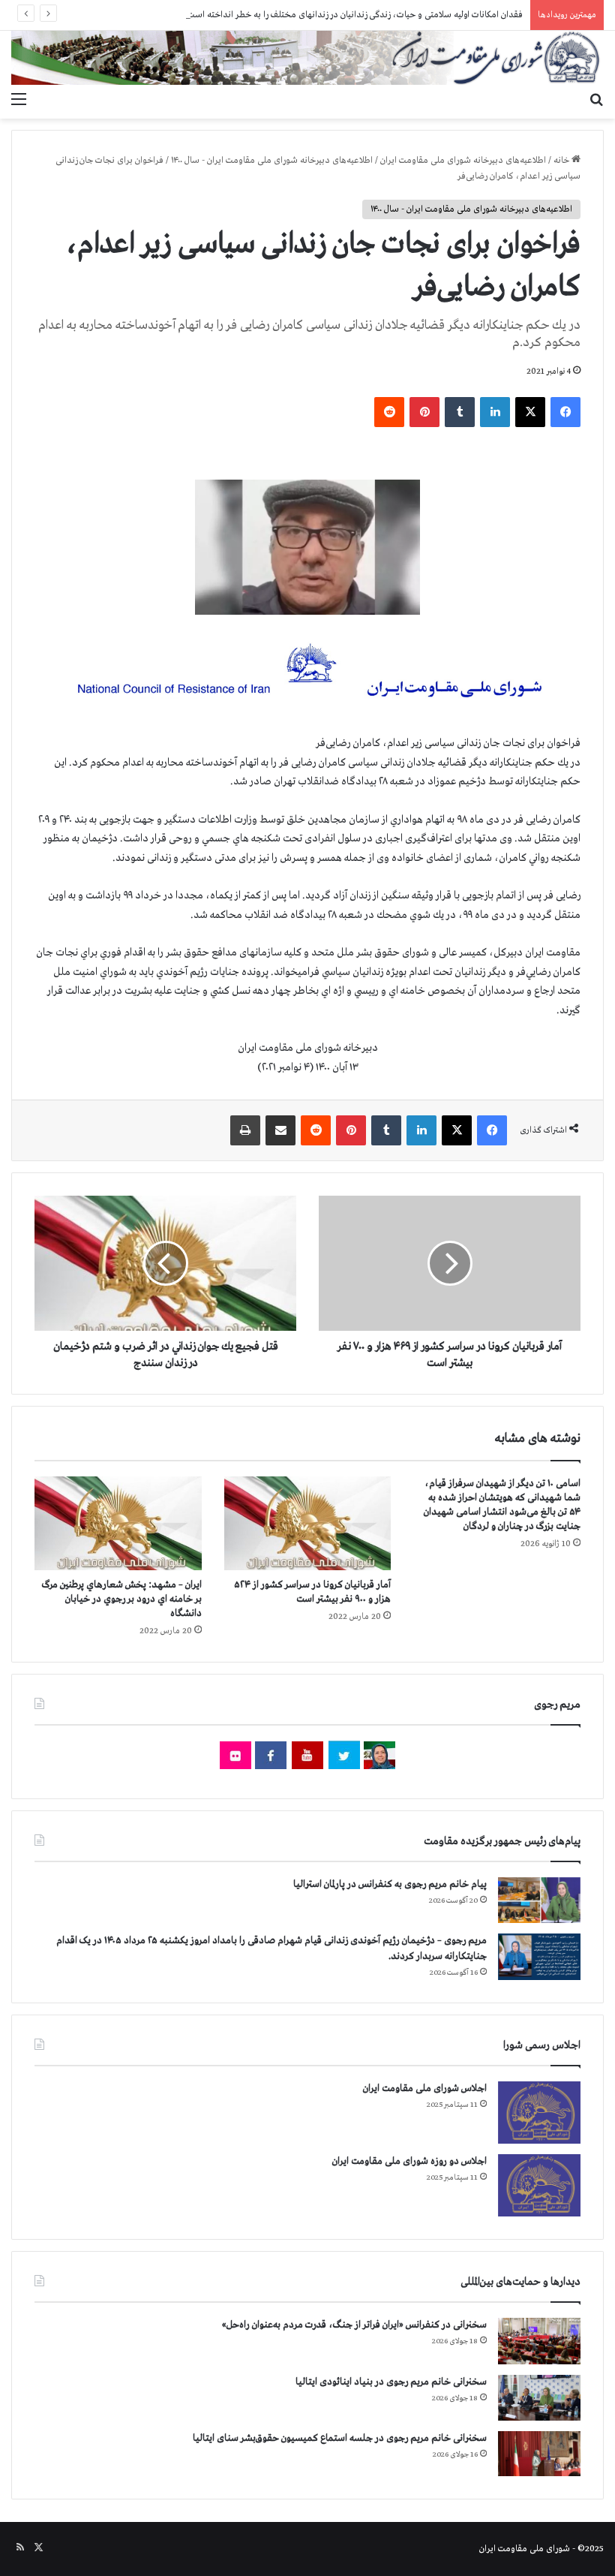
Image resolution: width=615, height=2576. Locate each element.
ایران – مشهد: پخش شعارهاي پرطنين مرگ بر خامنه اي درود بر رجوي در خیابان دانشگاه (122, 1599)
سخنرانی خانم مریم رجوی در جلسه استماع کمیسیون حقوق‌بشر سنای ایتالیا (340, 2438)
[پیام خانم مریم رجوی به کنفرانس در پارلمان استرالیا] (539, 1900)
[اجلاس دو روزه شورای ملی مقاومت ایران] (539, 2185)
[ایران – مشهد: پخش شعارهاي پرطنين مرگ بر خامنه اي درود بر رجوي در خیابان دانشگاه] (118, 1524)
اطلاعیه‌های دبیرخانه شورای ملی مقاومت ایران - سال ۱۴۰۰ (272, 161)
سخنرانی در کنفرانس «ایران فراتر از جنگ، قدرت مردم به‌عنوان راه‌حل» (354, 2325)
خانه (562, 161)
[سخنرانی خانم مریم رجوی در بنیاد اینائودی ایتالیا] (539, 2398)
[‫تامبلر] (460, 412)
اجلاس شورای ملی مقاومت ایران (425, 2088)
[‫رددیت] (389, 412)
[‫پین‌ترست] (424, 412)
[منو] (19, 100)
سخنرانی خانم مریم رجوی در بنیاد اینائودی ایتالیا (391, 2382)
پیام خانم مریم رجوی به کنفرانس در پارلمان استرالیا (390, 1884)
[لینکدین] (495, 412)
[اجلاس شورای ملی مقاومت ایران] (539, 2113)
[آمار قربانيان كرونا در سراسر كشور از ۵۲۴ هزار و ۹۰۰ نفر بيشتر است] (308, 1524)
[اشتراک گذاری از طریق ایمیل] (280, 1130)
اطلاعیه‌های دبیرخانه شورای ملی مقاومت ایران (463, 161)
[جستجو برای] (596, 100)
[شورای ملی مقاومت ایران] (307, 58)
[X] (530, 412)
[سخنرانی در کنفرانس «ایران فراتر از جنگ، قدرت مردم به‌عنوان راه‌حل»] (539, 2341)
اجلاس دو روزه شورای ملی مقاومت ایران (409, 2161)
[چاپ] (245, 1130)
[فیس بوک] (565, 412)
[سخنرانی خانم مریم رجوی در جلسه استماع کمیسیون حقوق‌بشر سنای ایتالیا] (539, 2454)
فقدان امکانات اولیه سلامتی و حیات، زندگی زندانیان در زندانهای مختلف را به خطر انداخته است (355, 15)
